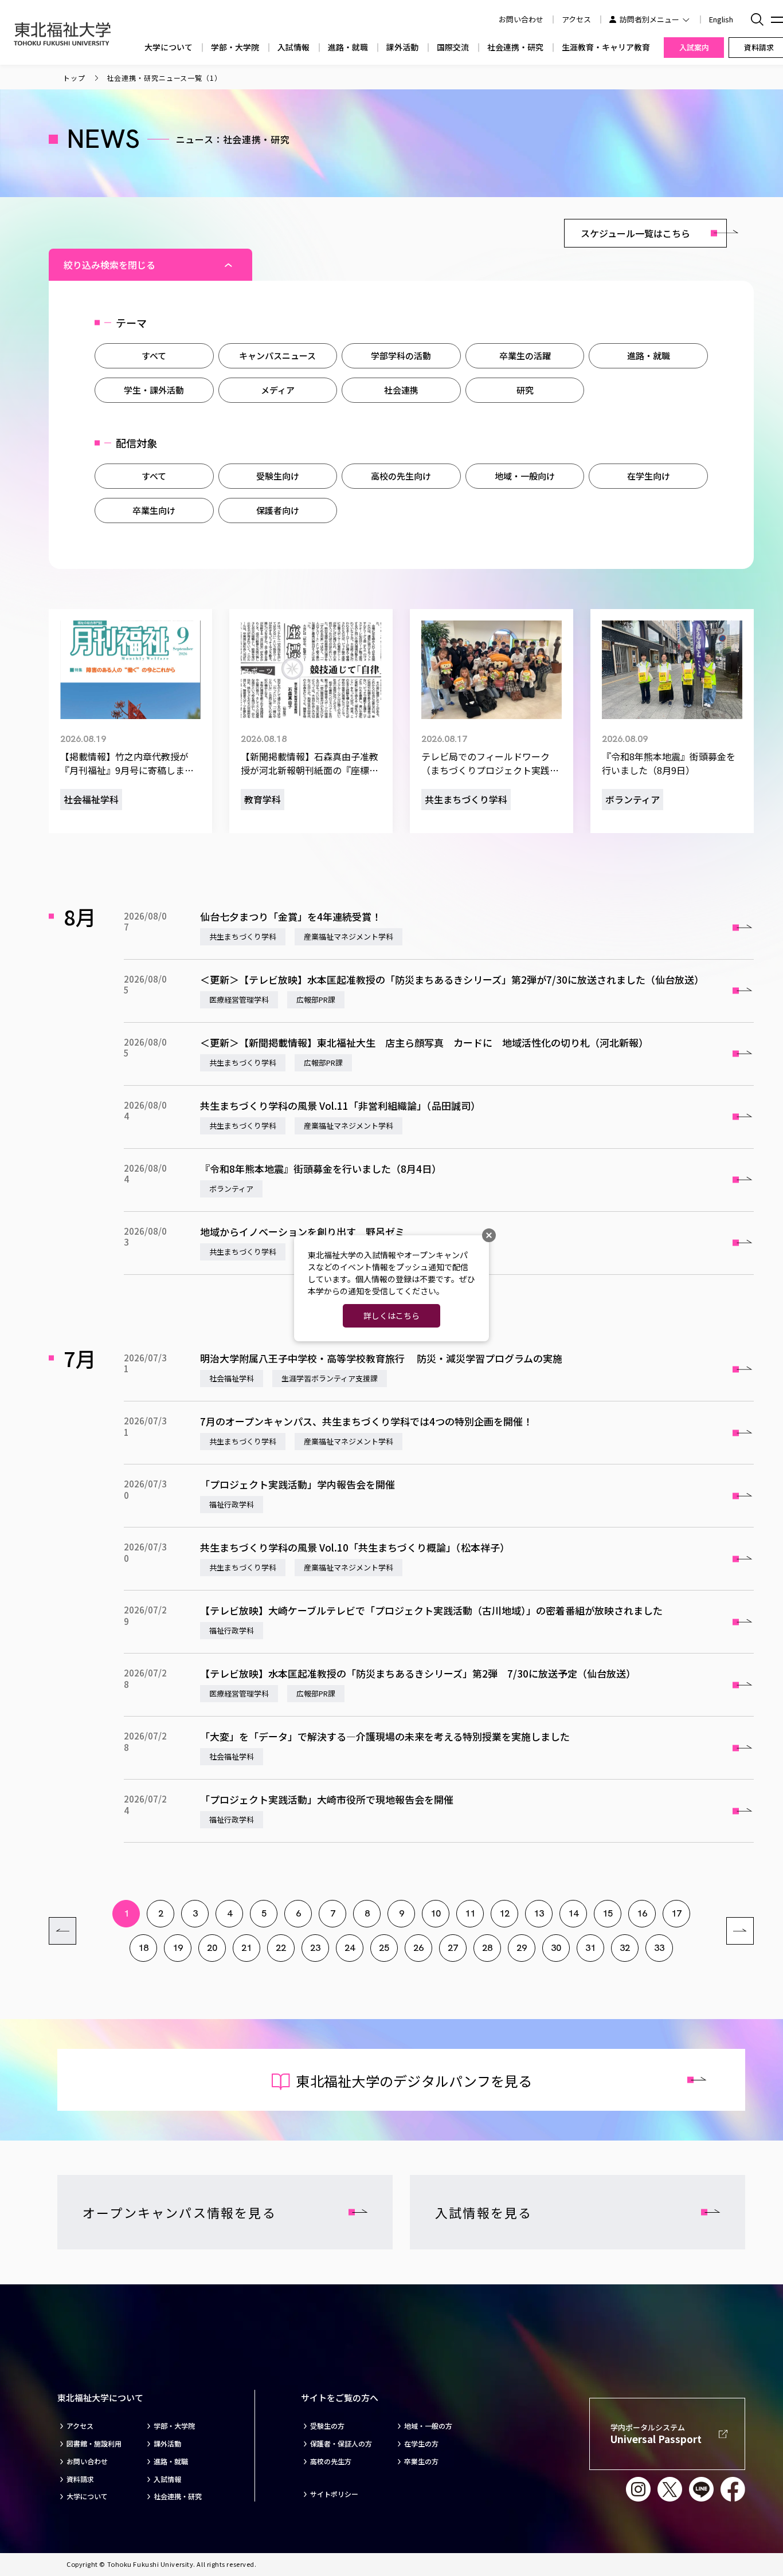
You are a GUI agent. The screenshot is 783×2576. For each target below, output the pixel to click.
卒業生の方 (421, 2461)
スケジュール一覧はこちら (635, 233)
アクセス (576, 19)
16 (642, 1913)
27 (453, 1948)
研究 (525, 390)
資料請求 (80, 2479)
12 (504, 1913)
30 (556, 1948)
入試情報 (293, 47)
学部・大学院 (235, 47)
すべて (154, 356)
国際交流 (453, 47)
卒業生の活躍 (525, 356)
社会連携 (401, 390)
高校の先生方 (331, 2461)
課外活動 (402, 47)
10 (436, 1913)
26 (418, 1948)
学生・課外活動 (154, 390)
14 (573, 1913)
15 (608, 1913)
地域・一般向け (525, 476)
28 (487, 1948)
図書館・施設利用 (94, 2444)
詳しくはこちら (391, 1316)
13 (539, 1913)
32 (625, 1948)
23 (315, 1948)
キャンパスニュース (277, 356)
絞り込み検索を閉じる (109, 265)
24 (350, 1948)
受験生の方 (327, 2426)
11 (470, 1913)
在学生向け (649, 476)
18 (143, 1948)
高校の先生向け (401, 476)
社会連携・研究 (515, 47)
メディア (278, 390)
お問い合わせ (87, 2461)
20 (212, 1948)
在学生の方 (421, 2444)
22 (281, 1948)
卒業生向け (154, 510)
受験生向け (278, 476)
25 (384, 1948)
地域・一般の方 (428, 2426)
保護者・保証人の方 (341, 2444)
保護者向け (278, 510)
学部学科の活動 (401, 356)
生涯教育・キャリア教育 (606, 47)
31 (590, 1948)
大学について (169, 47)
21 (246, 1948)
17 (676, 1913)
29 (522, 1948)
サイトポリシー (334, 2494)
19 (178, 1948)
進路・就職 (348, 47)
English (721, 19)
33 (659, 1948)
